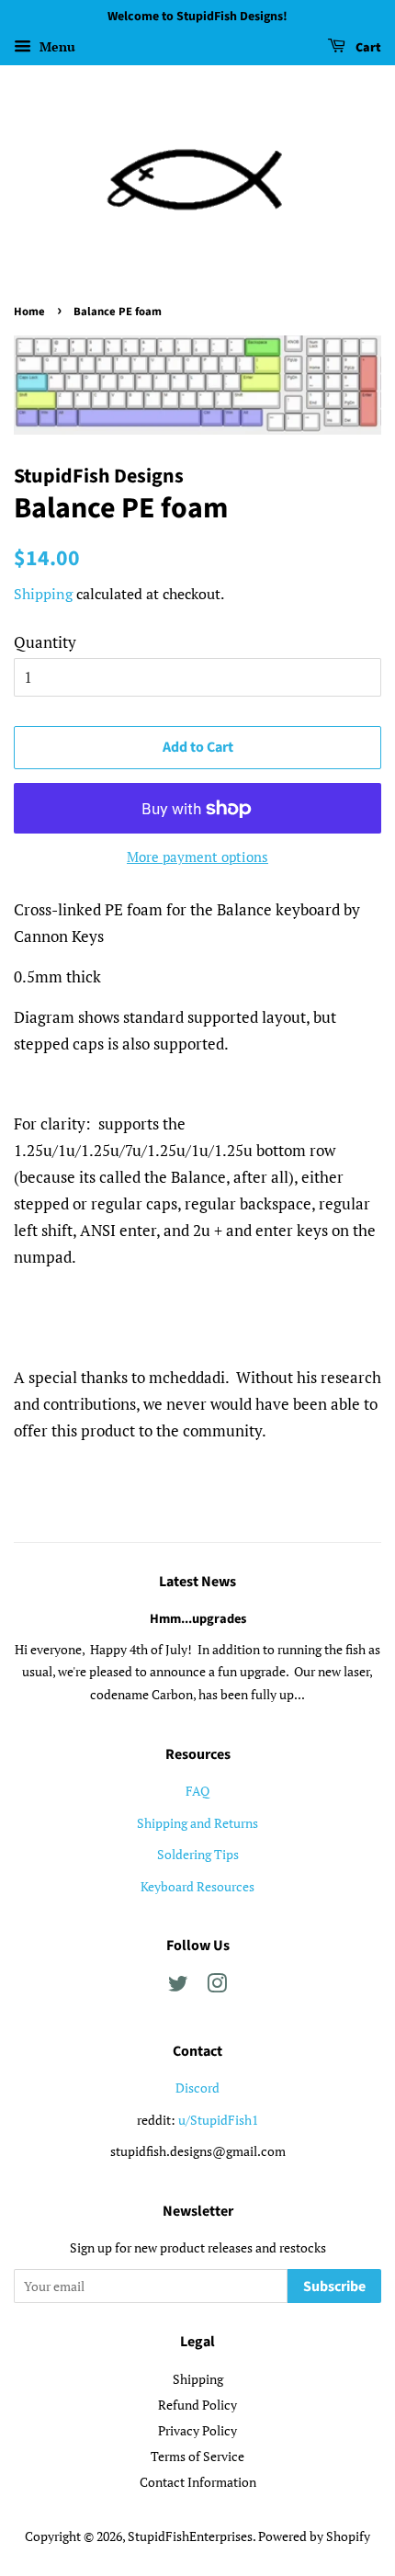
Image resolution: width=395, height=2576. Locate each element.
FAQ (197, 1791)
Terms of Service (197, 2456)
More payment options (197, 857)
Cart (367, 48)
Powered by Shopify (314, 2536)
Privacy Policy (197, 2430)
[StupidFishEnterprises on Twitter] (178, 1986)
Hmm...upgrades (198, 1619)
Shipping (43, 594)
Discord (197, 2088)
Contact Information (198, 2482)
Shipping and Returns (197, 1823)
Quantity (45, 642)
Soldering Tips (198, 1854)
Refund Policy (197, 2405)
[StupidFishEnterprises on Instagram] (217, 1986)
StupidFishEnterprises (190, 2536)
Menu (56, 46)
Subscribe (334, 2287)
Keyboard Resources (197, 1886)
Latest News (197, 1582)
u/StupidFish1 (218, 2120)
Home (29, 312)
